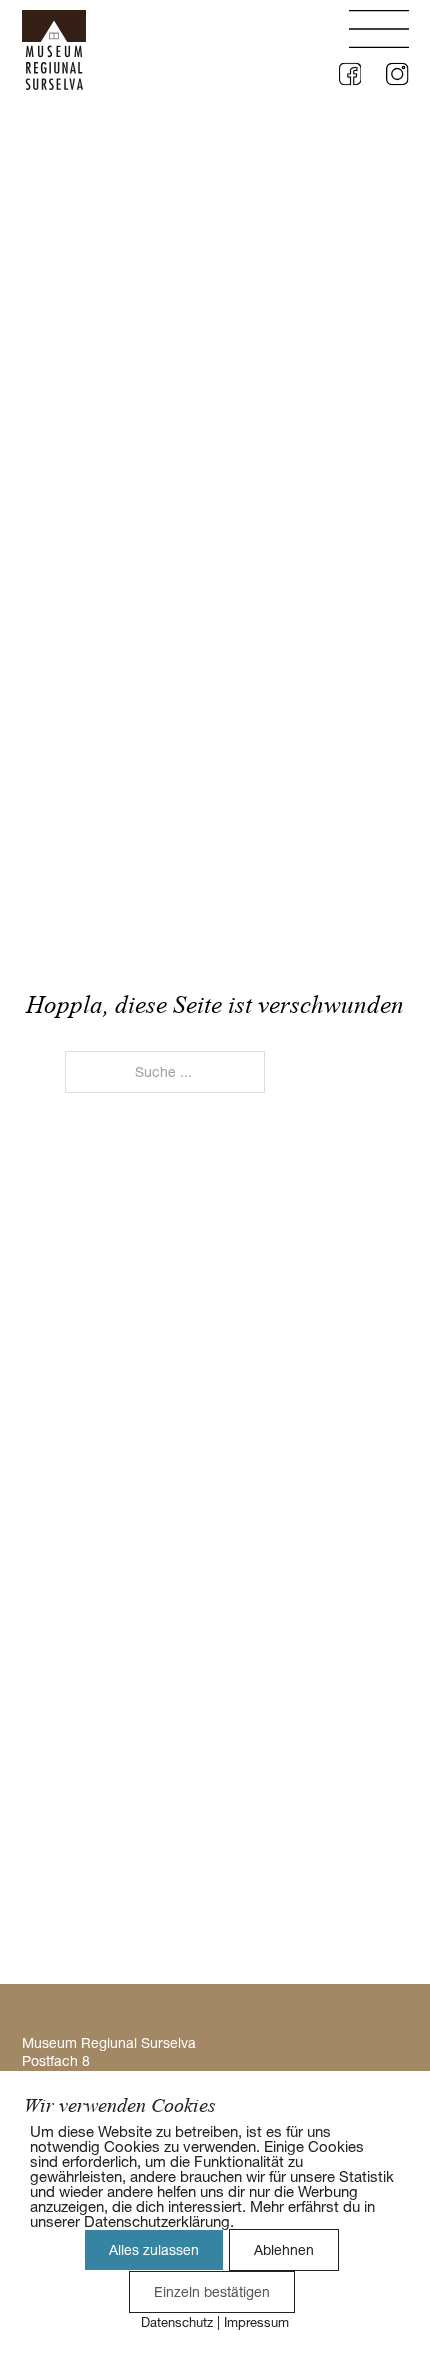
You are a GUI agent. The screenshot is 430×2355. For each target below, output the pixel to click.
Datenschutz (177, 2322)
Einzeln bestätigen (212, 2292)
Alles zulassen (154, 2250)
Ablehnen (284, 2250)
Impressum (256, 2322)
